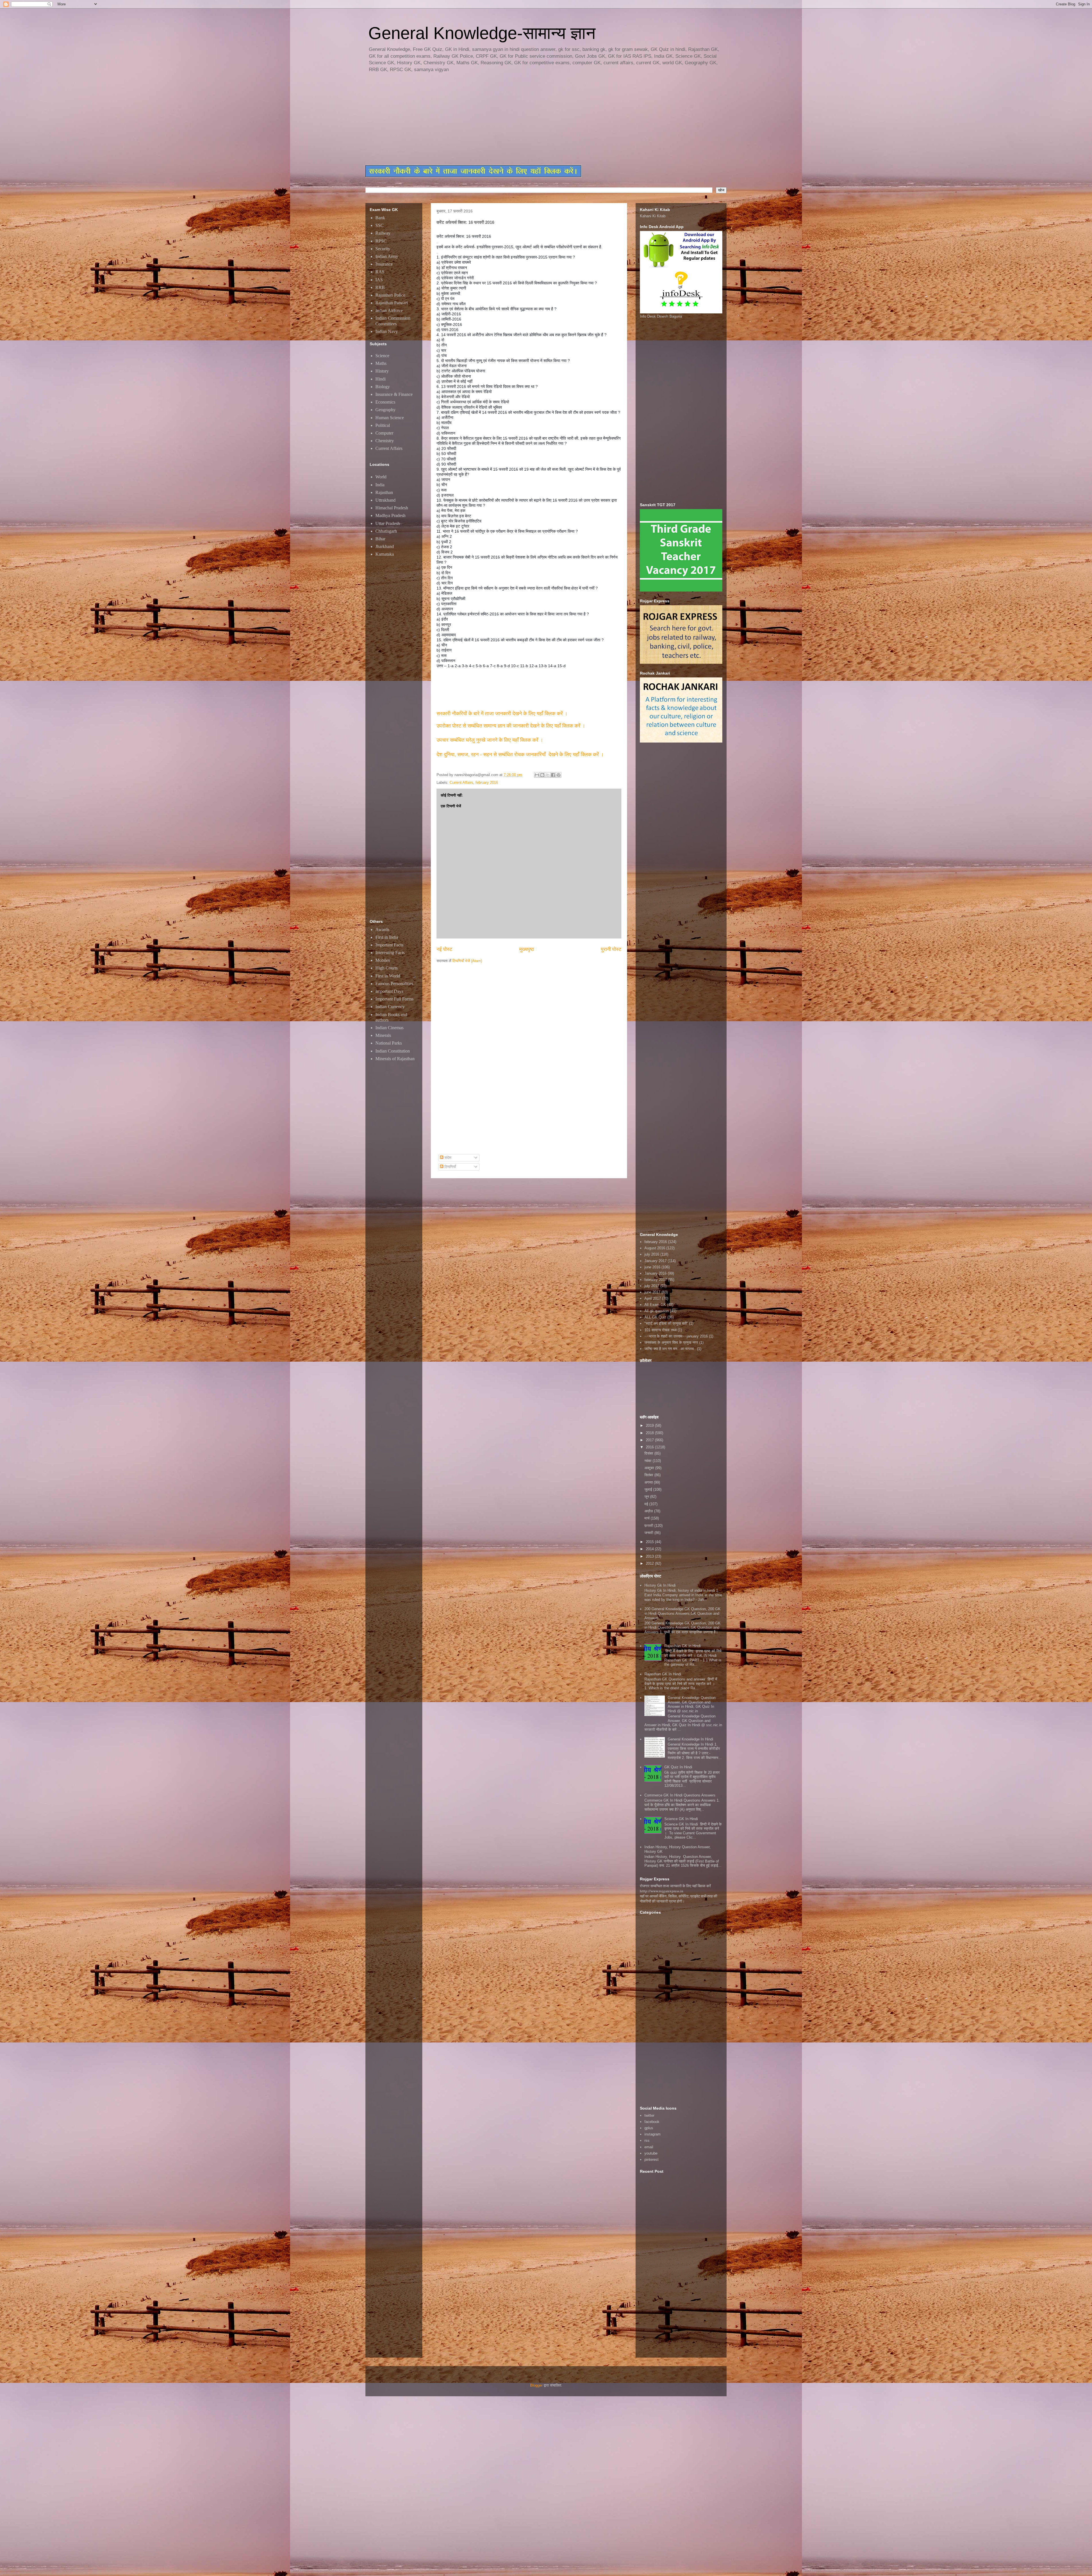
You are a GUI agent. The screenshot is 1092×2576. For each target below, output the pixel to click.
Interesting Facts (390, 953)
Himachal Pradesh (392, 508)
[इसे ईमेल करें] (537, 775)
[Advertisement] (503, 119)
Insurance (384, 264)
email (649, 2147)
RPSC (381, 241)
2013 (650, 1556)
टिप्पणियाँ (450, 1167)
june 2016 (652, 1267)
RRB (380, 287)
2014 (650, 1549)
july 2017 (652, 1286)
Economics (385, 402)
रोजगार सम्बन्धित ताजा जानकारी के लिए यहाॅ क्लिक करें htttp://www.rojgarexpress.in (675, 1888)
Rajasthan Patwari (392, 303)
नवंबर (649, 1461)
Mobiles (383, 960)
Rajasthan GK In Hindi (663, 1674)
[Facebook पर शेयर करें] (553, 775)
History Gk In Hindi (660, 1585)
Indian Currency (390, 1007)
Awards (382, 930)
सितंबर (649, 1475)
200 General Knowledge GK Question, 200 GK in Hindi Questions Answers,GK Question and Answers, (682, 1613)
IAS (379, 280)
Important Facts (389, 945)
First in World (388, 976)
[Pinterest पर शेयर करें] (559, 775)
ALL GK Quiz (655, 1317)
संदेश (447, 1158)
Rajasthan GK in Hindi (682, 1646)
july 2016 (652, 1254)
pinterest (652, 2160)
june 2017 (652, 1292)
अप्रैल (649, 1511)
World (381, 477)
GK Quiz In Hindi (678, 1767)
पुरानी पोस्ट (611, 949)
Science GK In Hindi (681, 1819)
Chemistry (385, 441)
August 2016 (655, 1248)
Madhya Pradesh (390, 515)
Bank (380, 218)
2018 (650, 1433)
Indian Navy (387, 331)
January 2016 (655, 1273)
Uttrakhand (385, 500)
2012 (650, 1563)
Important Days (389, 991)
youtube (651, 2153)
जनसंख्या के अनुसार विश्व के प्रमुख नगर (671, 1342)
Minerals (383, 1035)
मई (647, 1504)
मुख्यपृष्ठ (527, 949)
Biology (383, 387)
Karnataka (385, 554)
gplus (649, 2128)
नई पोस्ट (444, 949)
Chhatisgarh (386, 531)
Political (383, 425)
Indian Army (387, 256)
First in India (387, 937)
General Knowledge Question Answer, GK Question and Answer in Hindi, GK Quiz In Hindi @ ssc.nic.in (692, 1704)
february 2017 (656, 1280)
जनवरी (649, 1533)
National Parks (389, 1043)
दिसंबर (649, 1453)
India (380, 485)
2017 (650, 1440)
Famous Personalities (394, 984)
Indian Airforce (389, 310)
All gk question (657, 1311)
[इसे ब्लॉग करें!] (542, 775)
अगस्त (649, 1482)
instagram (652, 2134)
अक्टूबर (650, 1468)
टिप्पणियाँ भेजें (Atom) (467, 961)
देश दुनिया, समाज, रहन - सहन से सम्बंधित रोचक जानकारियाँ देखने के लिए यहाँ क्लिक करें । (521, 754)
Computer (384, 433)
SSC (379, 225)
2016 (650, 1447)
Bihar (380, 539)
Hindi (380, 379)
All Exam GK (655, 1305)
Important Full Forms (394, 999)
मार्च (648, 1518)
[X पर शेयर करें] (548, 775)
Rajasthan (384, 492)
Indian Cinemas (389, 1028)
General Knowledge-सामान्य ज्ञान (482, 33)
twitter (649, 2115)
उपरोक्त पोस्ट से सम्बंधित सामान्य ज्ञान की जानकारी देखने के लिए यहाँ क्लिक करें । (512, 726)
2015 (650, 1542)
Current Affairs (461, 782)
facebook (652, 2122)
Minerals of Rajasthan (395, 1059)
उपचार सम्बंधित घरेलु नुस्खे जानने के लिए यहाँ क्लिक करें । (490, 740)
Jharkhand (385, 546)
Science (382, 356)
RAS (380, 272)
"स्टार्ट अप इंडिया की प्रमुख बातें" (666, 1323)
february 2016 (487, 782)
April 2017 (653, 1298)
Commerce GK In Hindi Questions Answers (680, 1795)
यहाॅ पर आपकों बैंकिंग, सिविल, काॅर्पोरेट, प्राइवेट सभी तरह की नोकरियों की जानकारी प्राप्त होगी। (679, 1899)
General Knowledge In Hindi (690, 1739)
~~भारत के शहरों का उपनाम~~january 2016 (676, 1336)
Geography (385, 410)
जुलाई (649, 1489)
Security (383, 249)
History (382, 371)
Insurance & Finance (394, 394)
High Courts (386, 968)
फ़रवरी (649, 1526)
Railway (383, 233)
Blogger (536, 2385)
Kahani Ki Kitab (653, 216)
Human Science (390, 418)
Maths (381, 363)
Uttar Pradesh (388, 523)
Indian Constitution (393, 1051)
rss (647, 2140)
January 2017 (655, 1261)
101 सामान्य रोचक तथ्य (660, 1330)
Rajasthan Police (390, 295)
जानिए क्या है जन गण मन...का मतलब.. (670, 1349)
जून (647, 1497)
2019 (650, 1426)
